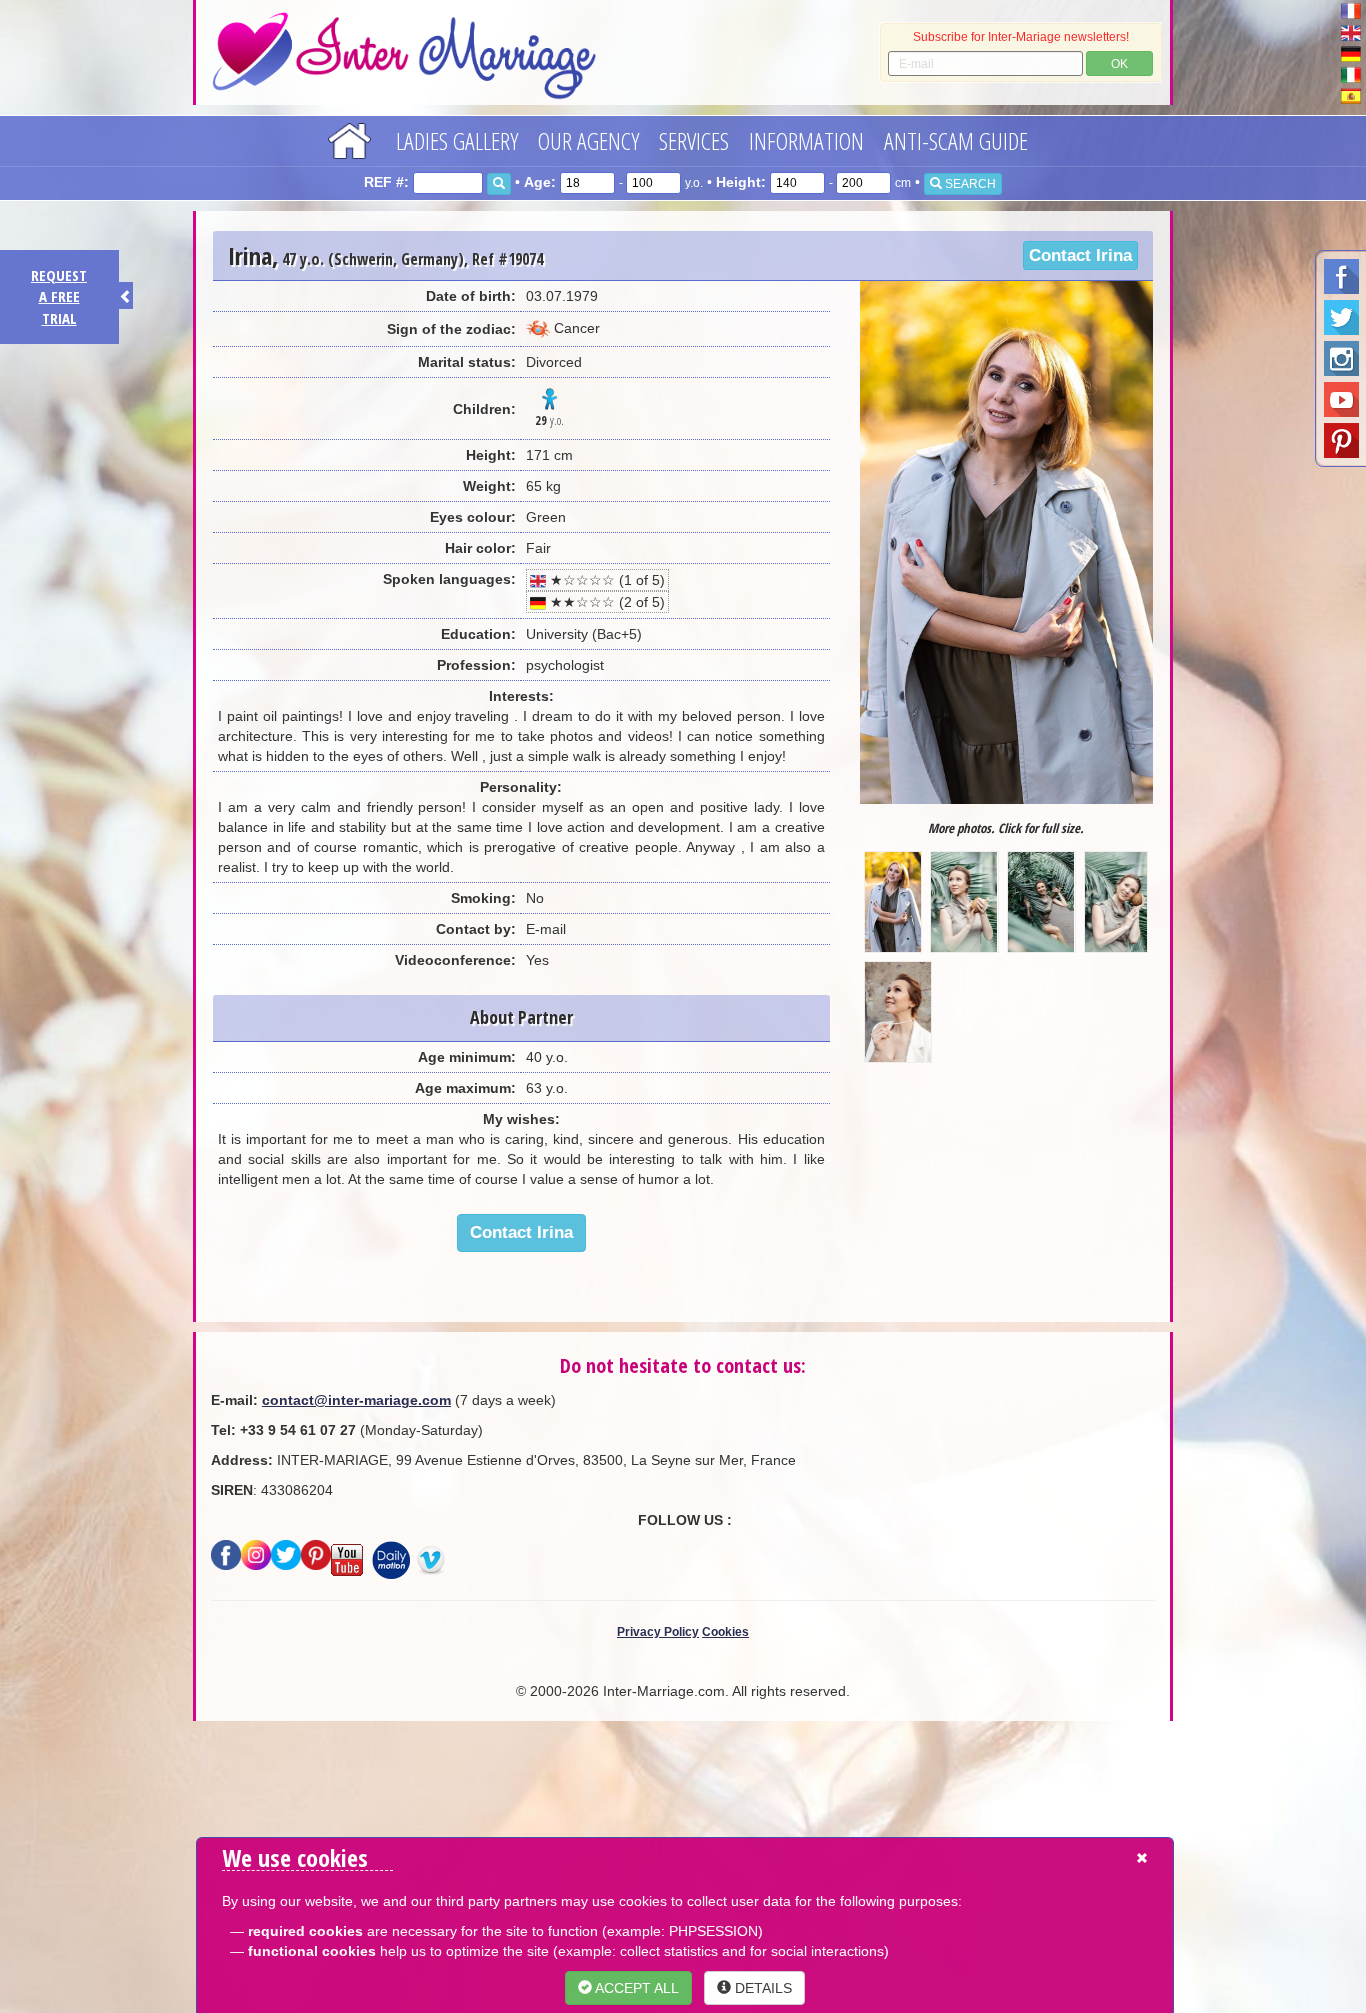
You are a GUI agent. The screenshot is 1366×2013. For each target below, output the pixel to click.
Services (694, 140)
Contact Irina (1080, 255)
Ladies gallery (457, 140)
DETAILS (761, 1988)
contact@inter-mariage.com (356, 1400)
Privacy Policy (658, 1632)
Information (806, 140)
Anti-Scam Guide (956, 140)
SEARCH (969, 184)
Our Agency (588, 140)
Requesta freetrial (59, 296)
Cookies (725, 1632)
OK (1119, 64)
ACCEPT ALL (635, 1988)
